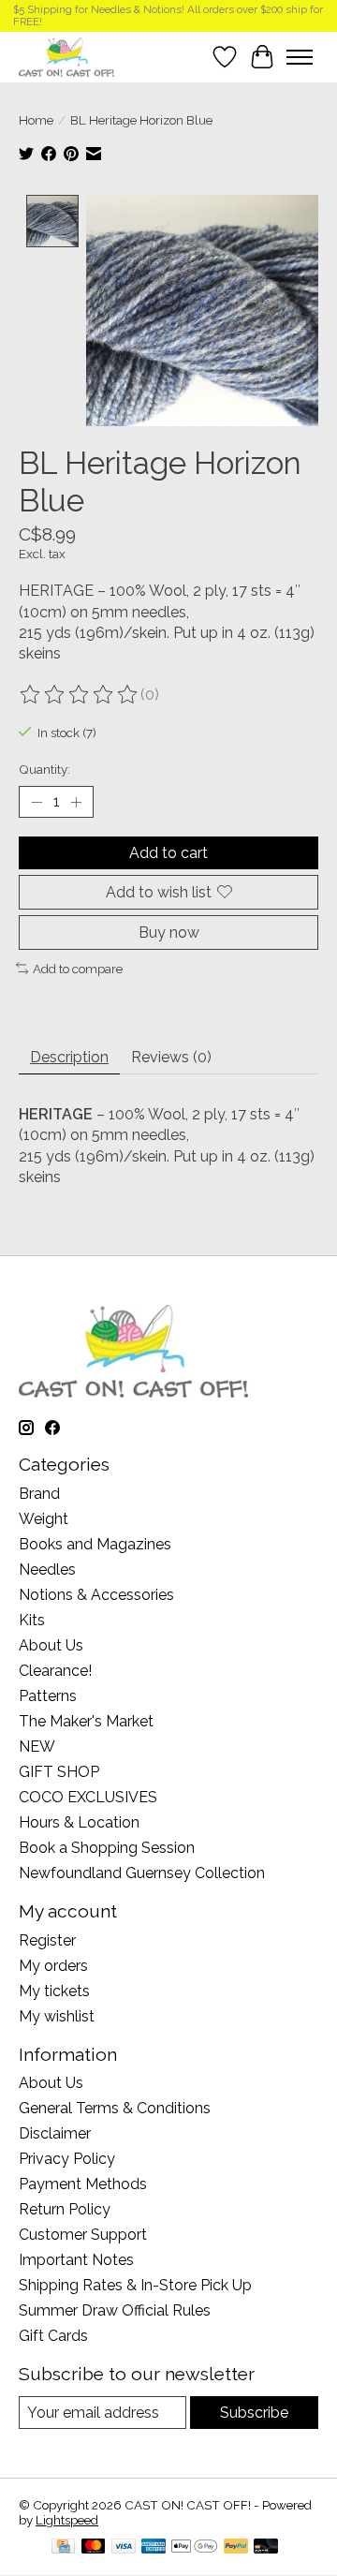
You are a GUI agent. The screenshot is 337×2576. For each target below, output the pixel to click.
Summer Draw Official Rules (115, 2310)
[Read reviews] (80, 695)
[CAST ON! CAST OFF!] (66, 57)
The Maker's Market (86, 1721)
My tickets (54, 1991)
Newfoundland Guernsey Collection (142, 1873)
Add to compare (78, 969)
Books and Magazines (95, 1544)
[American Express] (154, 2547)
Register (47, 1940)
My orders (53, 1966)
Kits (32, 1620)
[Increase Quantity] (76, 802)
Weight (44, 1519)
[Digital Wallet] (194, 2547)
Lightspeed (67, 2520)
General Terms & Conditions (115, 2108)
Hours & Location (79, 1822)
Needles (47, 1569)
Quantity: (44, 769)
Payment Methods (83, 2184)
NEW (37, 1747)
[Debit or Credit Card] (266, 2547)
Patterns (48, 1696)
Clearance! (55, 1671)
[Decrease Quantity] (37, 802)
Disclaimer (55, 2133)
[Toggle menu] (300, 57)
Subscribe (254, 2413)
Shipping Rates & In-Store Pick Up (135, 2285)
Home (36, 120)
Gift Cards (53, 2336)
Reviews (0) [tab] (171, 1057)
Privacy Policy (67, 2159)
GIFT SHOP (59, 1772)
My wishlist (57, 2016)
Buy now (169, 933)
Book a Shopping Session (107, 1848)
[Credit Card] (63, 2547)
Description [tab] (69, 1057)
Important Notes (76, 2260)
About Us (51, 1645)
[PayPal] (236, 2547)
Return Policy (65, 2209)
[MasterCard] (94, 2547)
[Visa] (124, 2547)
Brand (39, 1494)
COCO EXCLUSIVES (88, 1797)
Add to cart (168, 853)
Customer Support (83, 2235)
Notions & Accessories (96, 1595)
